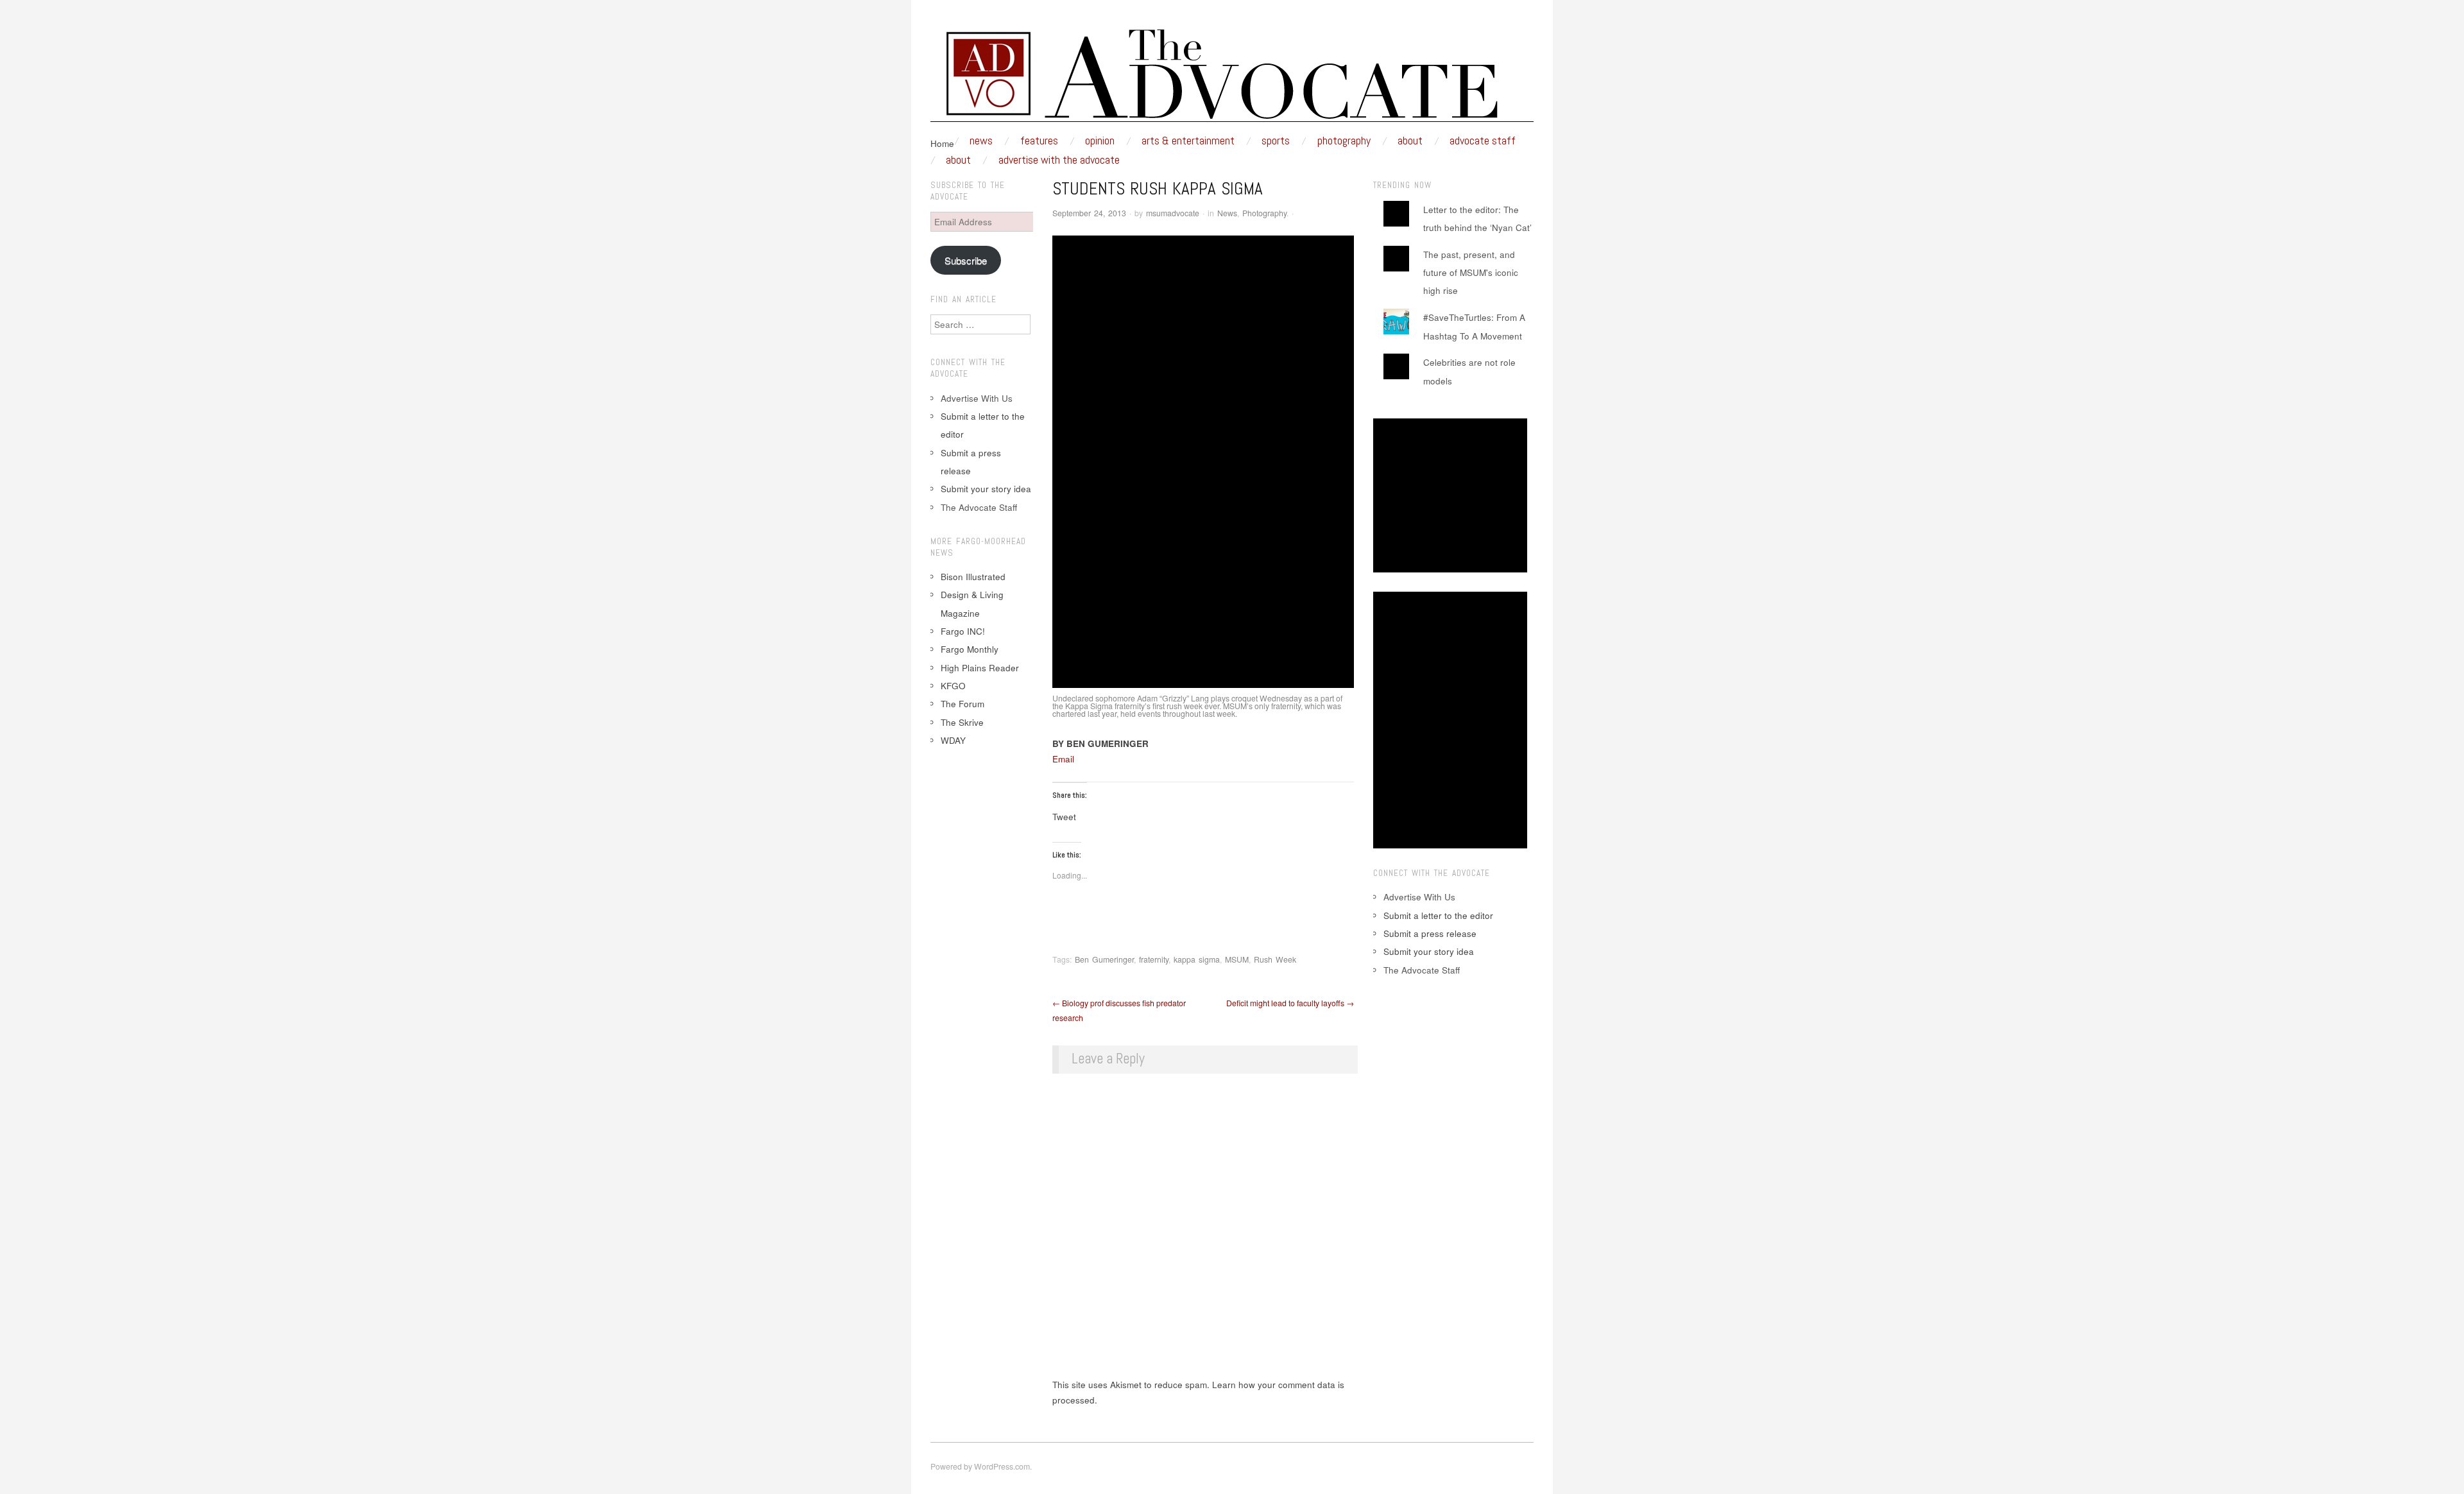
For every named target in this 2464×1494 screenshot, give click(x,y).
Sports (1276, 141)
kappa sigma (1197, 959)
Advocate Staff (1483, 141)
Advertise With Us (977, 398)
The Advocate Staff (979, 507)
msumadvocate (1173, 213)
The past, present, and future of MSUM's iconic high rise (1471, 273)
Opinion (1100, 141)
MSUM (1237, 959)
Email (1063, 759)
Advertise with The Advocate (1059, 160)
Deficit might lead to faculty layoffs (1290, 1003)
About (1410, 141)
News (981, 141)
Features (1039, 141)
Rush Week (1275, 959)
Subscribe (966, 260)
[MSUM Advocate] (1232, 79)
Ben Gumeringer (1104, 959)
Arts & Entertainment (1188, 141)
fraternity (1154, 959)
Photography (1344, 141)
